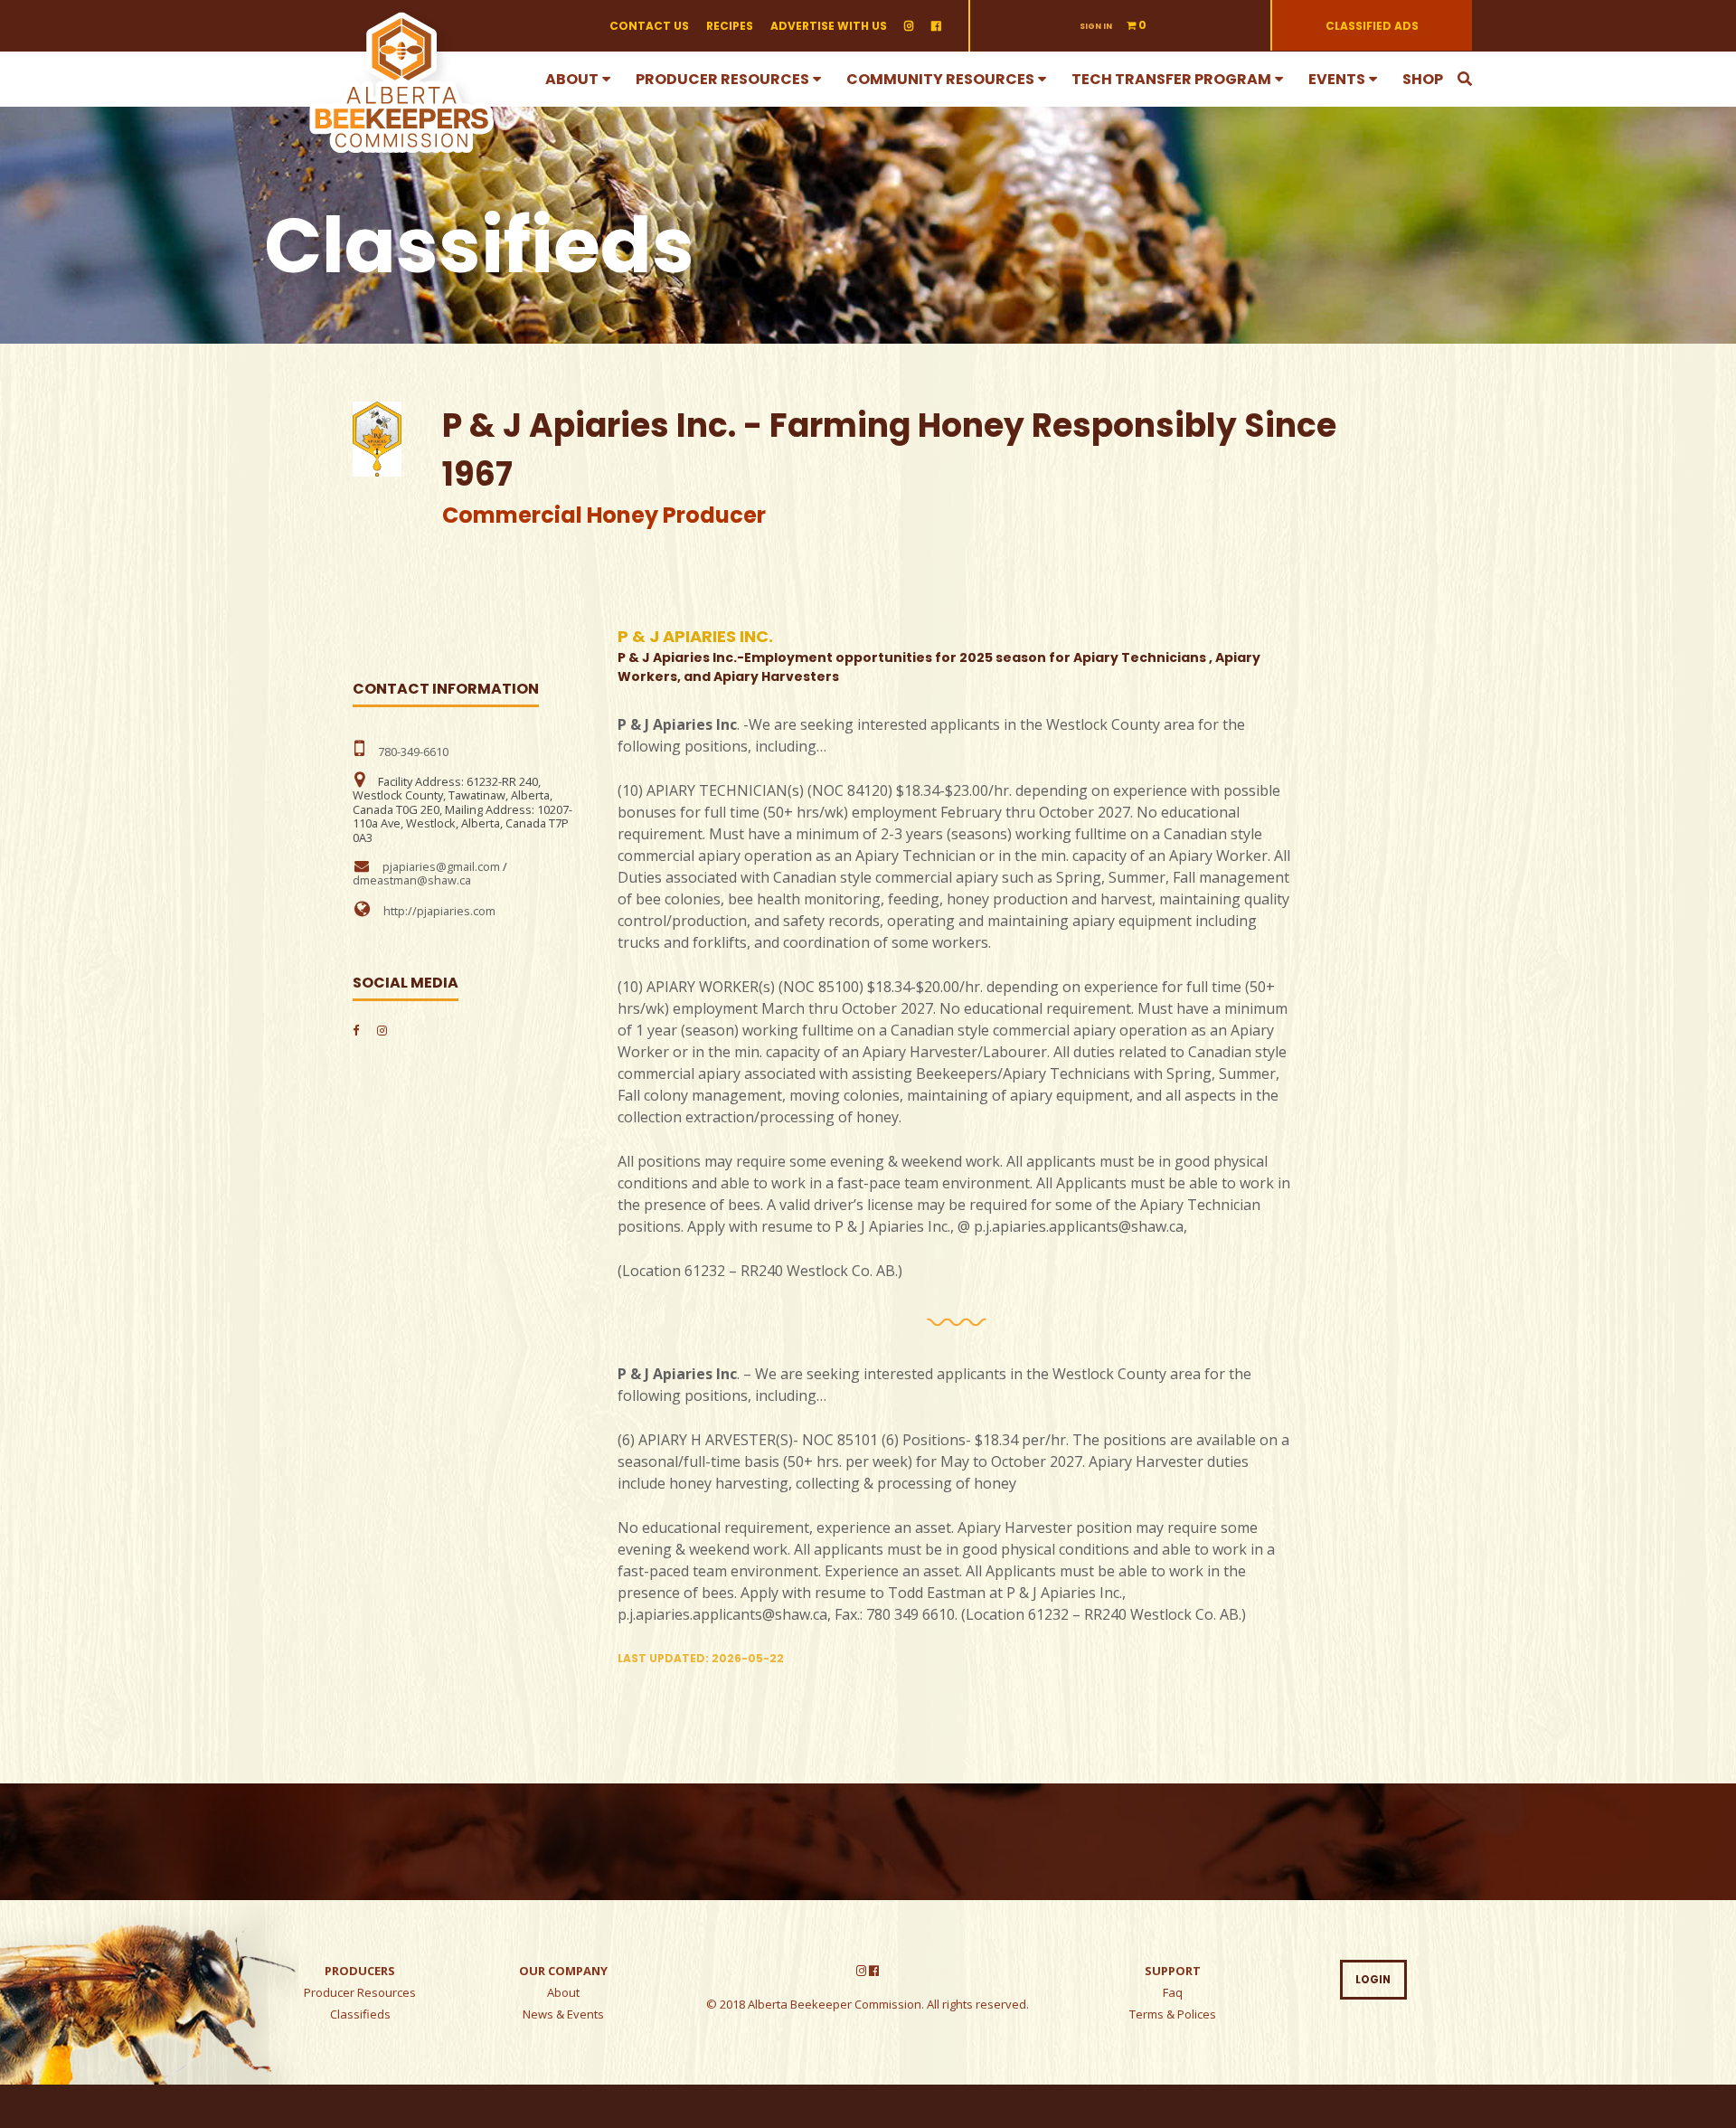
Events (1337, 79)
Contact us (649, 26)
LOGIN (1373, 1980)
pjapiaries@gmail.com (441, 866)
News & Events (563, 2014)
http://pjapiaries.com (439, 911)
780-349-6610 (413, 752)
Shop (1423, 79)
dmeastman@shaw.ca (412, 880)
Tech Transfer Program (1171, 79)
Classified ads (1372, 26)
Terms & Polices (1173, 2014)
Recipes (730, 26)
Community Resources (940, 79)
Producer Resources (722, 79)
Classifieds (360, 2014)
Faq (1173, 1992)
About (572, 79)
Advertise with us (829, 26)
